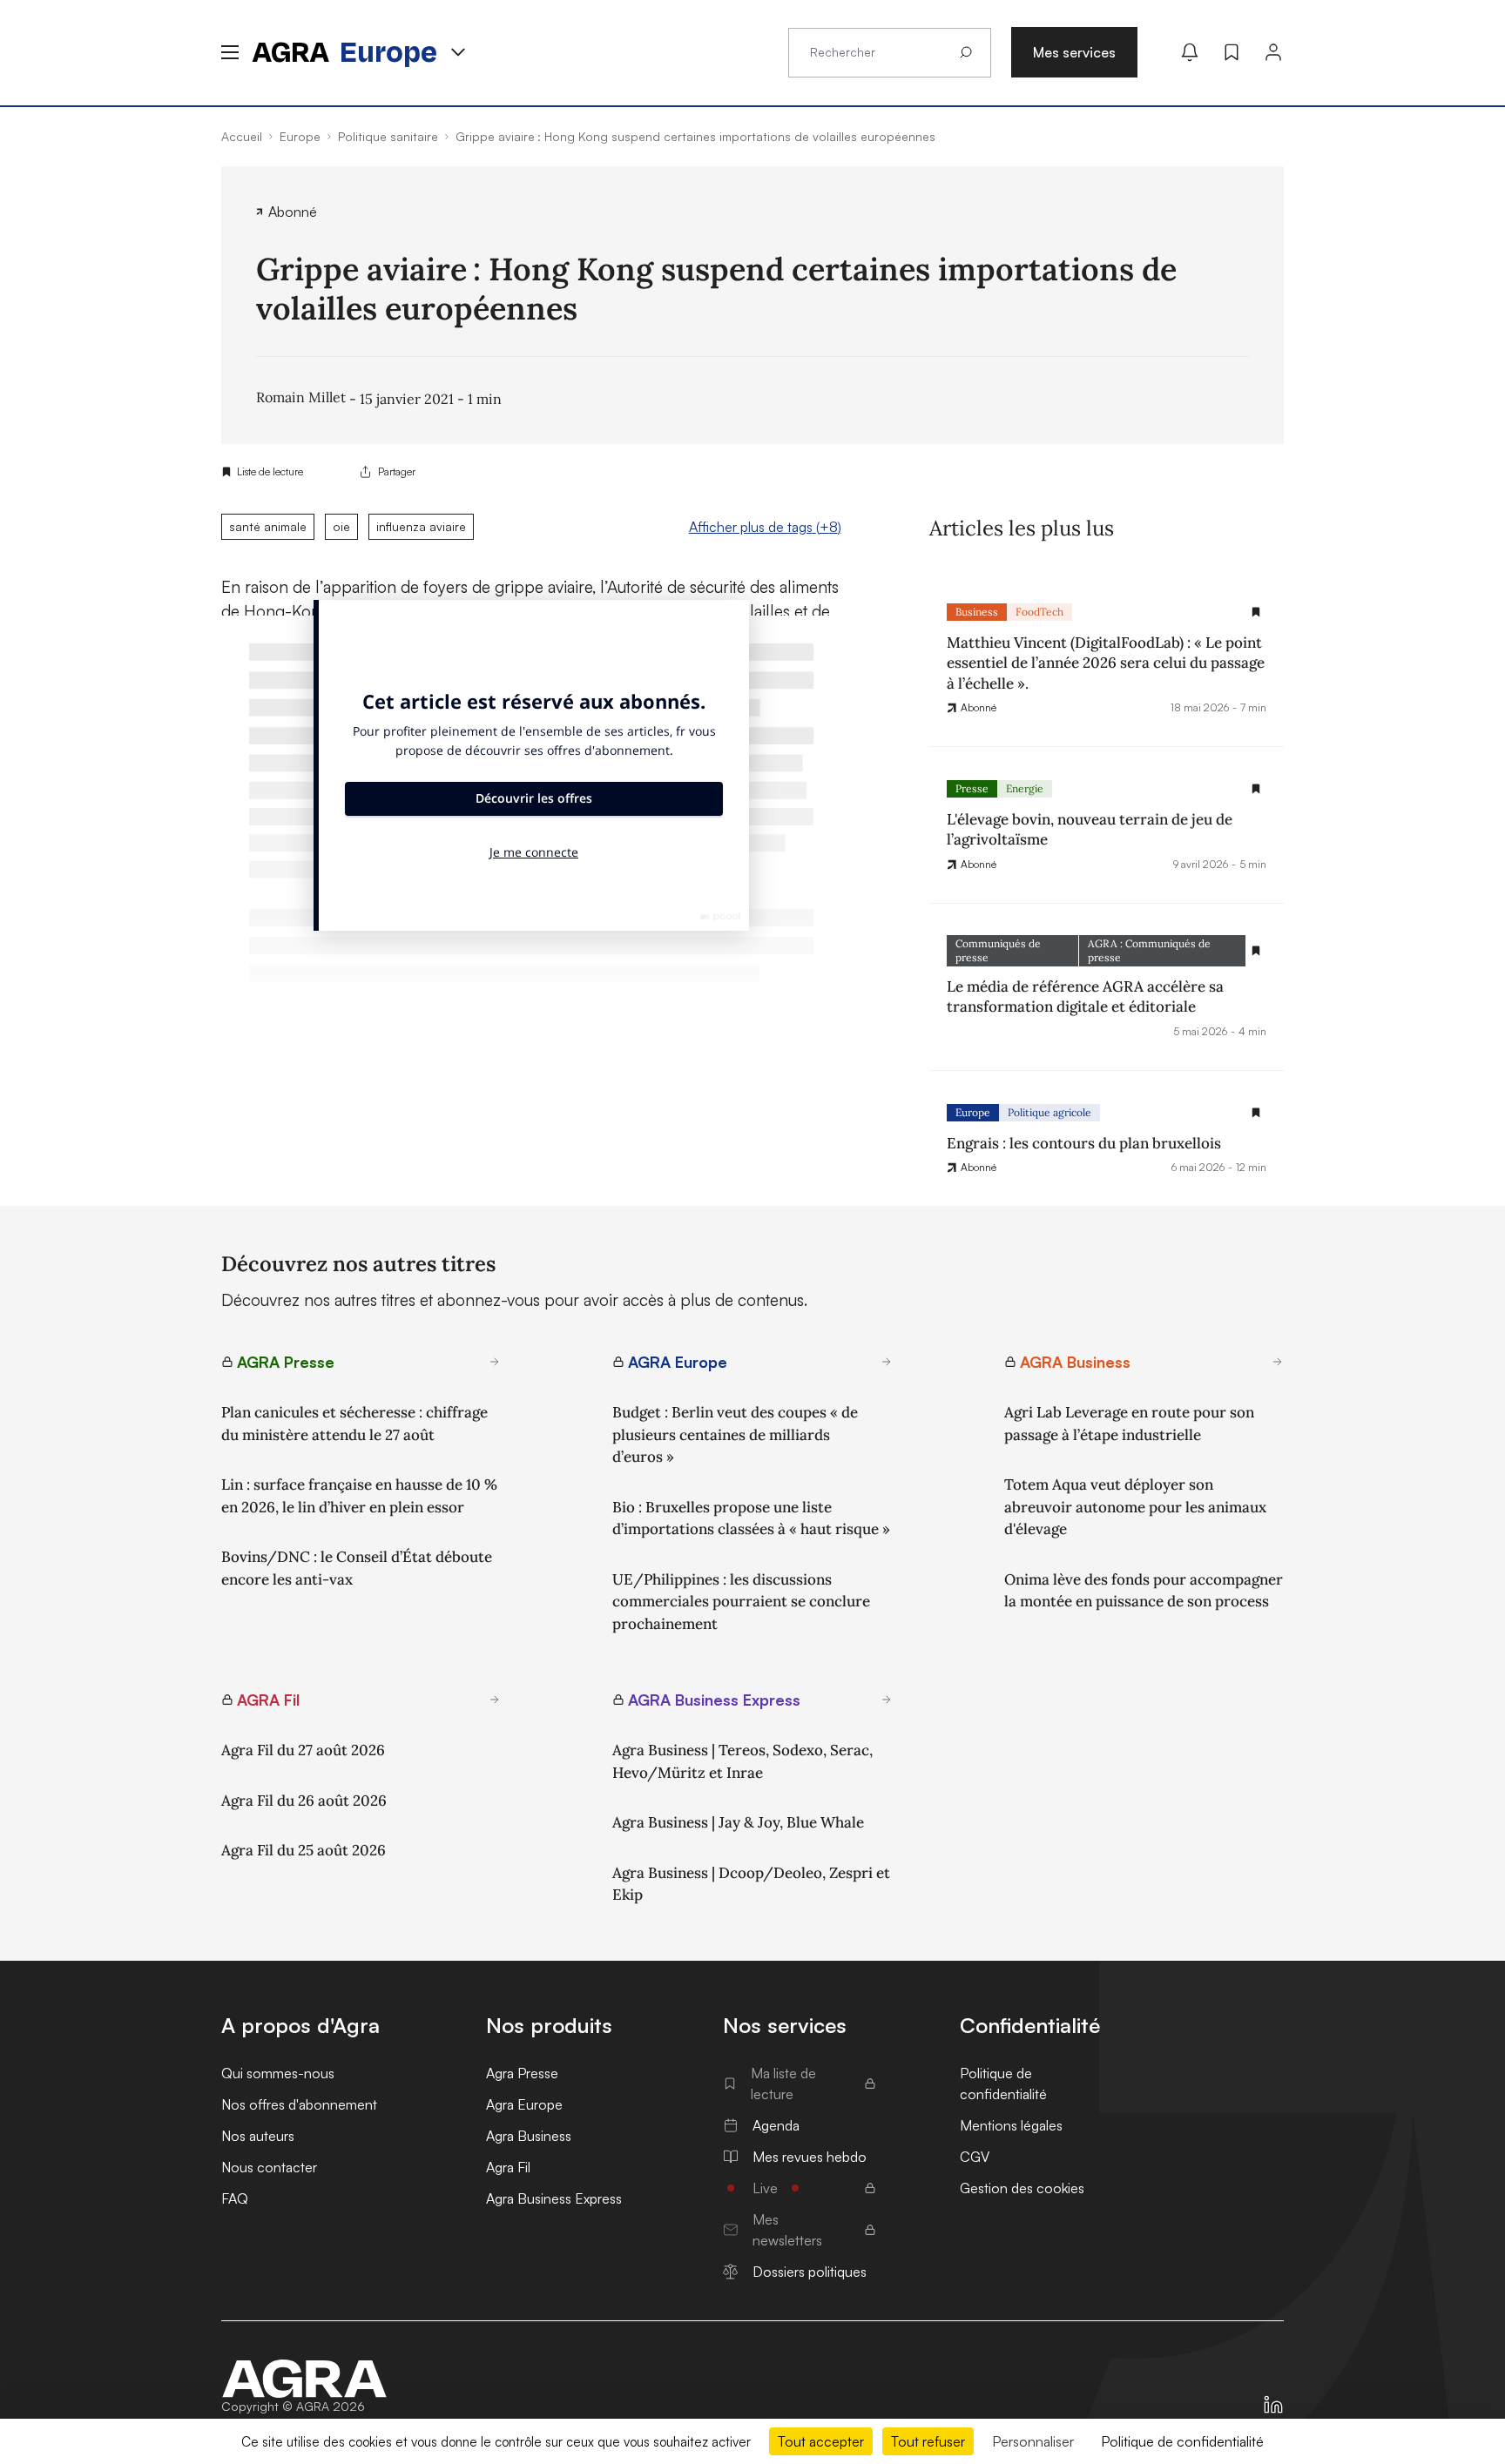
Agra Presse (522, 2073)
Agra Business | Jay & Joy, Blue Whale (738, 1822)
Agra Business (529, 2136)
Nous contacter (269, 2167)
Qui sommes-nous (278, 2073)
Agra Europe (524, 2104)
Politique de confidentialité (1003, 2084)
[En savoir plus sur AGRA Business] (1278, 1362)
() (765, 527)
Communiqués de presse (998, 950)
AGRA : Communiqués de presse (1149, 950)
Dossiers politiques (810, 2272)
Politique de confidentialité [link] (1182, 2441)
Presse (972, 788)
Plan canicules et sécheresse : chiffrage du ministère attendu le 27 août (354, 1424)
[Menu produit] (458, 52)
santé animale (268, 526)
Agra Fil (508, 2167)
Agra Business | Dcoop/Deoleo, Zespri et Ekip (751, 1884)
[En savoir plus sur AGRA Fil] (495, 1700)
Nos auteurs (258, 2136)
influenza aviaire (421, 526)
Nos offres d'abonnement (299, 2104)
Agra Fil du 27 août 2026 (303, 1750)
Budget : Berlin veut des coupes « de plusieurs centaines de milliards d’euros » (735, 1434)
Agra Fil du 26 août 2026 (304, 1801)
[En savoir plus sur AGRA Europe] (887, 1362)
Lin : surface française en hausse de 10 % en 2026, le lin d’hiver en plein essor (359, 1496)
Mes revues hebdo (810, 2157)
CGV (975, 2157)
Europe (973, 1112)
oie (341, 526)
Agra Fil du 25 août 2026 (304, 1850)
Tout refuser (928, 2441)
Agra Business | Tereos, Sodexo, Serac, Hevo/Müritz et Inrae (742, 1761)
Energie (1025, 788)
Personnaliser (1033, 2441)
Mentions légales (1011, 2125)
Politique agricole (1049, 1112)
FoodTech (1039, 612)
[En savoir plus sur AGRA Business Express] (887, 1700)
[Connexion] (1273, 52)
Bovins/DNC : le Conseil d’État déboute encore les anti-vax (357, 1568)
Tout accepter (821, 2441)
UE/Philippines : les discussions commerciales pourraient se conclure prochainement (741, 1602)
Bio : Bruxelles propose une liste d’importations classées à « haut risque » (751, 1518)
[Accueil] (305, 2379)
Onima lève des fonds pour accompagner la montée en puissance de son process (1144, 1591)
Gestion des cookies (1022, 2188)
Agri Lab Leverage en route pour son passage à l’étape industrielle (1129, 1424)
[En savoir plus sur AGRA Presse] (495, 1362)
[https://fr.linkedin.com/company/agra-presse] (1273, 2405)
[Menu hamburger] (230, 52)
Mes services (1074, 52)
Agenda (776, 2125)
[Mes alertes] (1190, 52)
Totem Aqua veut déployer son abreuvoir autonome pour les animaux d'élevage (1135, 1507)
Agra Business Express (554, 2198)
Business (977, 612)
